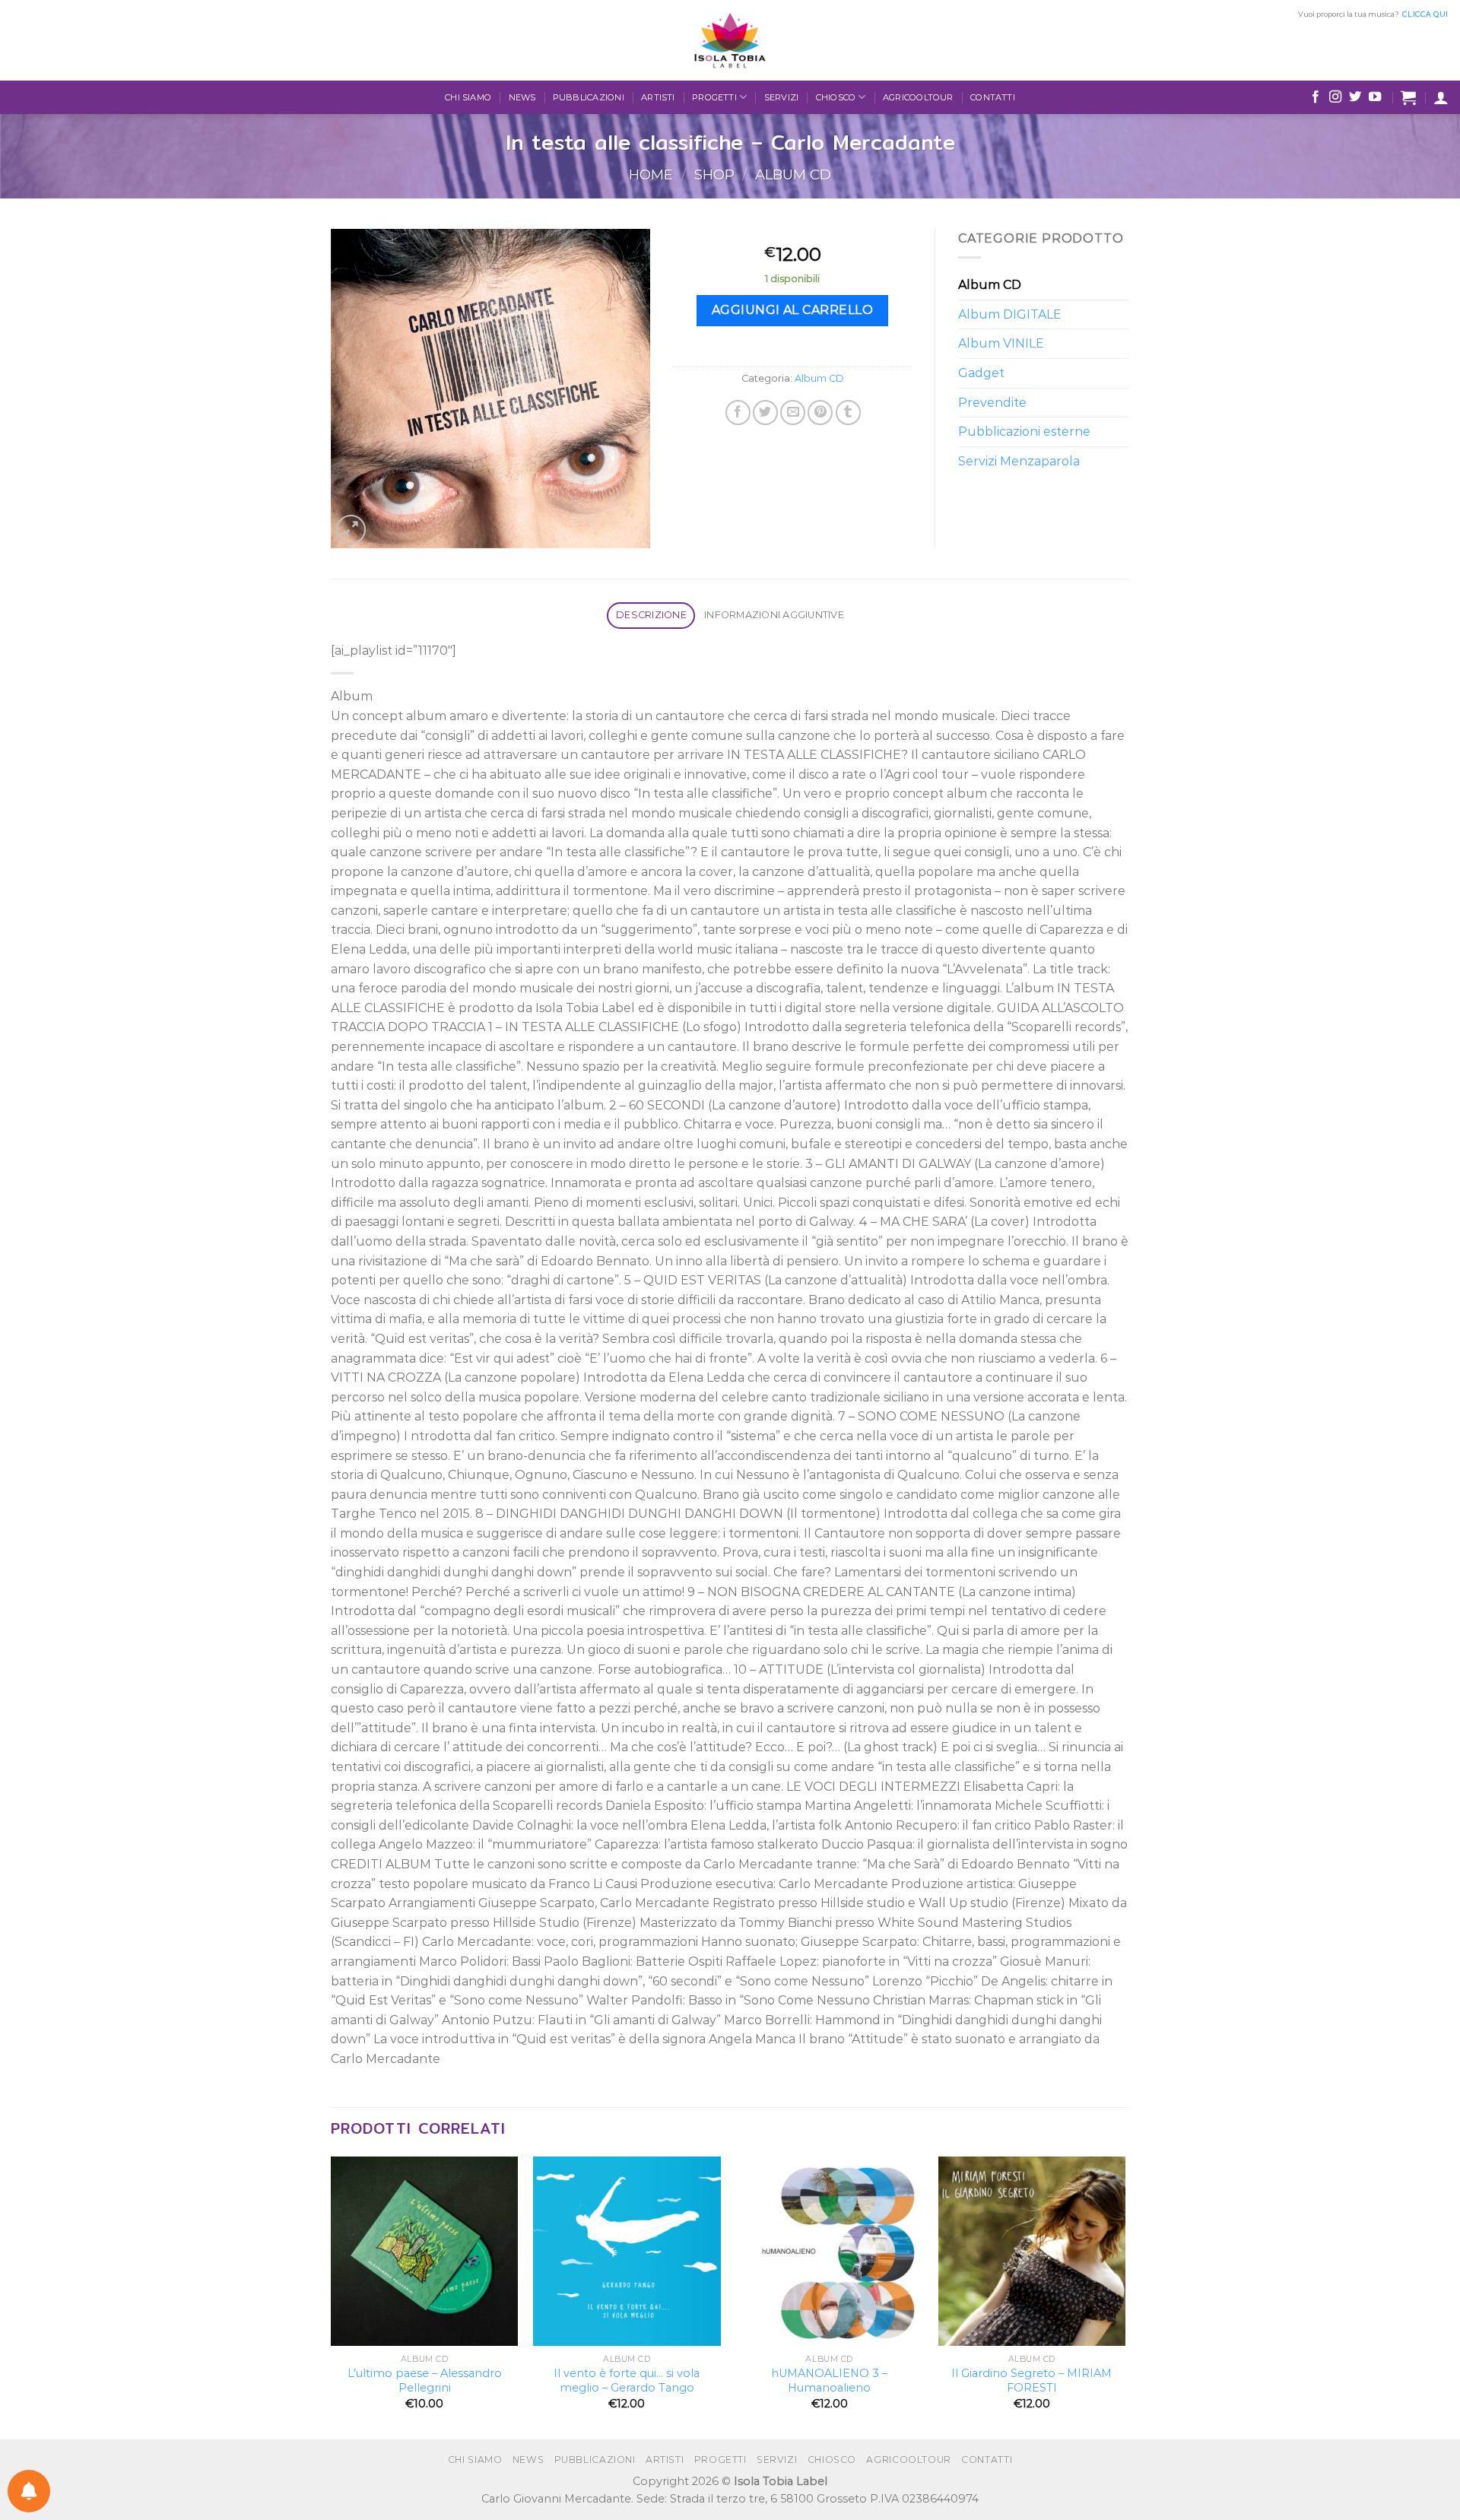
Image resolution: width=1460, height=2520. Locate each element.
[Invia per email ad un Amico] (793, 413)
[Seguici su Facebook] (1316, 97)
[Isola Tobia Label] (730, 40)
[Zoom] (351, 530)
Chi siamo (468, 97)
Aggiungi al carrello (793, 310)
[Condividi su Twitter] (765, 413)
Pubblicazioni (589, 97)
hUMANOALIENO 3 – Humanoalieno (829, 2380)
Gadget (981, 373)
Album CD (793, 175)
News (522, 97)
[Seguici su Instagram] (1335, 97)
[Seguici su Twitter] (1355, 97)
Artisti (658, 97)
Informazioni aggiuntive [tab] (774, 615)
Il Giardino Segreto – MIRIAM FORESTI (1032, 2380)
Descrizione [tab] (651, 615)
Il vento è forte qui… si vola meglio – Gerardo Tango (627, 2380)
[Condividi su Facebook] (738, 413)
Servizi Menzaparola (1019, 461)
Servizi (782, 97)
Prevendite (992, 403)
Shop (714, 175)
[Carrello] (1408, 97)
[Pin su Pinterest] (820, 413)
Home (651, 175)
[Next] (1125, 2296)
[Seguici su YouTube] (1375, 97)
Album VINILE (1001, 343)
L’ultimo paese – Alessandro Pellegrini (425, 2380)
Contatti (993, 97)
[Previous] (332, 2296)
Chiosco (836, 97)
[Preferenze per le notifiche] (29, 2491)
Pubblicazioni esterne (1024, 432)
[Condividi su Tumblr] (848, 413)
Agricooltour (918, 97)
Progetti (714, 97)
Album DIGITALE (1010, 314)
